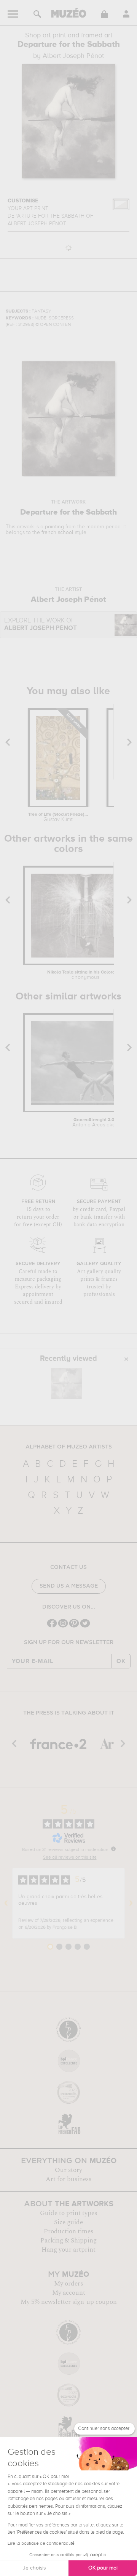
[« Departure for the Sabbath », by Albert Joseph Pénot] (67, 1384)
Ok (121, 1661)
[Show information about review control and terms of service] (113, 1849)
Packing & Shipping (68, 2241)
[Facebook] (52, 1627)
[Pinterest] (74, 1627)
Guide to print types (68, 2213)
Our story (68, 2170)
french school (57, 533)
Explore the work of (41, 625)
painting (54, 527)
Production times (68, 2231)
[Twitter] (85, 1627)
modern (95, 527)
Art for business (68, 2179)
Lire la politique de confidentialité (41, 2544)
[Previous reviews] (6, 1903)
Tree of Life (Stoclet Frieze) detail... (58, 817)
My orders (68, 2284)
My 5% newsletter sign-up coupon (69, 2302)
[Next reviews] (131, 1903)
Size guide (68, 2222)
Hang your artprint (68, 2250)
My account (69, 2293)
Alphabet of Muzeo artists (69, 1447)
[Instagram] (63, 1627)
